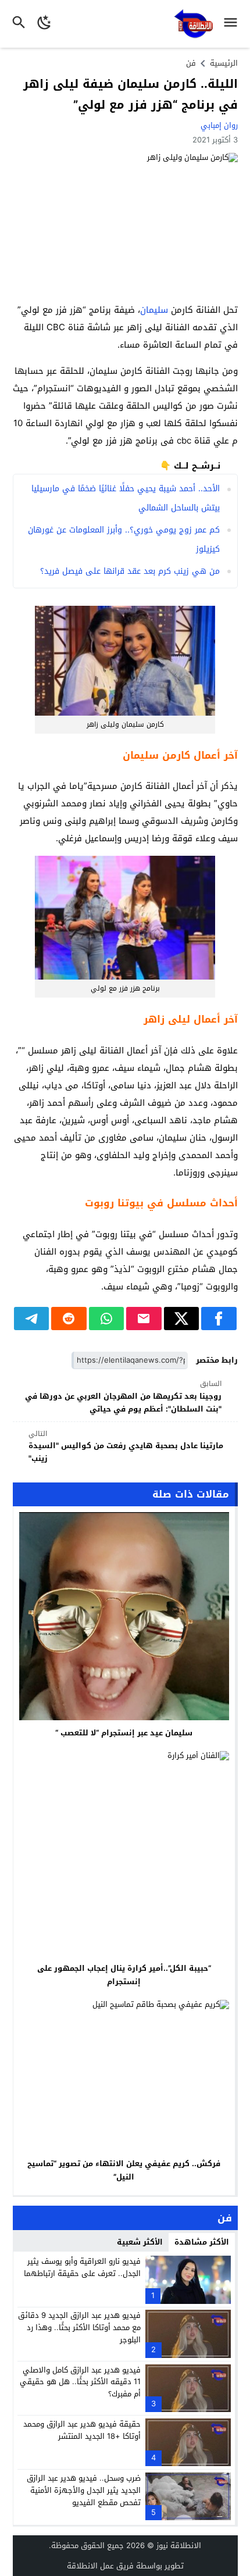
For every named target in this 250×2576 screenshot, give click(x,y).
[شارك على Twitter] (182, 1319)
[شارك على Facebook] (219, 1319)
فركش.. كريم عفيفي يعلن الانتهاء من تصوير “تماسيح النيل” (124, 2170)
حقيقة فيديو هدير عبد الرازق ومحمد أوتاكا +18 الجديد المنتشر (82, 2430)
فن (191, 63)
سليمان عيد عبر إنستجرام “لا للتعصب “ (124, 1733)
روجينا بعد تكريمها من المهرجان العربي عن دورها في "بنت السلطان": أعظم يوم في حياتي (123, 1397)
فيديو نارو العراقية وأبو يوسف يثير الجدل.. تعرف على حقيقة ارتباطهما (82, 2267)
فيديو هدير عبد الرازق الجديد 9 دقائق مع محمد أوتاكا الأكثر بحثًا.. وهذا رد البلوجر (79, 2327)
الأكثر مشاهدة (202, 2242)
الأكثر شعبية (140, 2242)
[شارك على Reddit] (69, 1319)
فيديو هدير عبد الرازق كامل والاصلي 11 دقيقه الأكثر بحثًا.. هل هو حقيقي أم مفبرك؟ (80, 2382)
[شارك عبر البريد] (144, 1319)
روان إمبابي (219, 125)
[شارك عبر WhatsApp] (107, 1319)
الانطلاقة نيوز (179, 2545)
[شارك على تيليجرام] (32, 1319)
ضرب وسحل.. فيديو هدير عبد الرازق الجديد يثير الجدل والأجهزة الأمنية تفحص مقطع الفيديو (84, 2490)
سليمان (154, 310)
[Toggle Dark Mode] (44, 24)
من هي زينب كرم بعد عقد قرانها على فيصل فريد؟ (130, 571)
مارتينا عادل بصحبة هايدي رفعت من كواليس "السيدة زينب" (126, 1447)
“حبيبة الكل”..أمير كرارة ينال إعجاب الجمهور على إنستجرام (124, 1975)
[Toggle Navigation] (233, 24)
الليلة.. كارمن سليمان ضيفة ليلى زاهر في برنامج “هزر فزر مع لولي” (131, 94)
